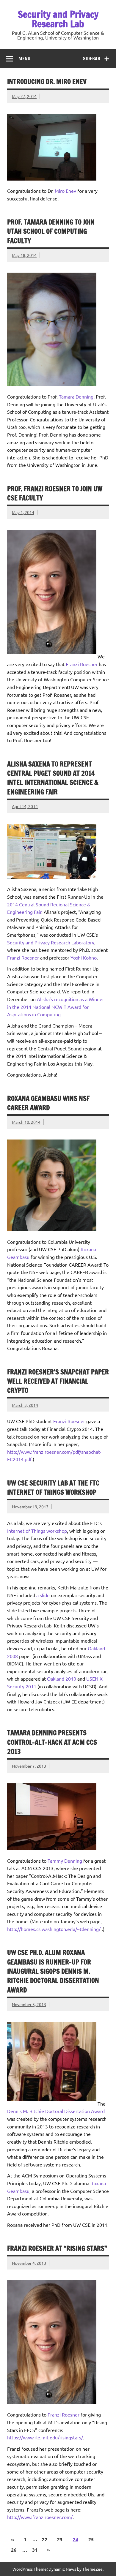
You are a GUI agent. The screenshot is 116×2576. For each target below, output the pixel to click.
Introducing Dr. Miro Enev (47, 82)
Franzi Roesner (82, 664)
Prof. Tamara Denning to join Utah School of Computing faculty (51, 231)
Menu (24, 59)
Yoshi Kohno (84, 957)
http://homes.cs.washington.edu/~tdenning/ (54, 1929)
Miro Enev (65, 191)
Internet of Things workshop (37, 1531)
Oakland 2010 (62, 1679)
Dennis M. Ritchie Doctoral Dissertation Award (56, 2111)
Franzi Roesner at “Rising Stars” (57, 2248)
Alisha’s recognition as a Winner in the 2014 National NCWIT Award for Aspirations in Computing (56, 1007)
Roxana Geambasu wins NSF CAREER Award (48, 1103)
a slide (43, 1595)
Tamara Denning (76, 396)
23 (60, 2539)
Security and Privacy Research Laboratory (51, 942)
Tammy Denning (65, 1861)
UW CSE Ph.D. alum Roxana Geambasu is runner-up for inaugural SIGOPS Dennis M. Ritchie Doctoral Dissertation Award (53, 1971)
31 (35, 2550)
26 (14, 2550)
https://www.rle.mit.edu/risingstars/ (45, 2437)
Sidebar (92, 59)
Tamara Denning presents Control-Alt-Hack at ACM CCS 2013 (52, 1742)
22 (45, 2539)
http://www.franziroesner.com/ (40, 2517)
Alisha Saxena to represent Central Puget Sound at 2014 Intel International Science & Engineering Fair (53, 778)
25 (91, 2539)
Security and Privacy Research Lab (58, 19)
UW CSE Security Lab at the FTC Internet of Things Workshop (53, 1488)
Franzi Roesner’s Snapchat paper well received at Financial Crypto (58, 1381)
